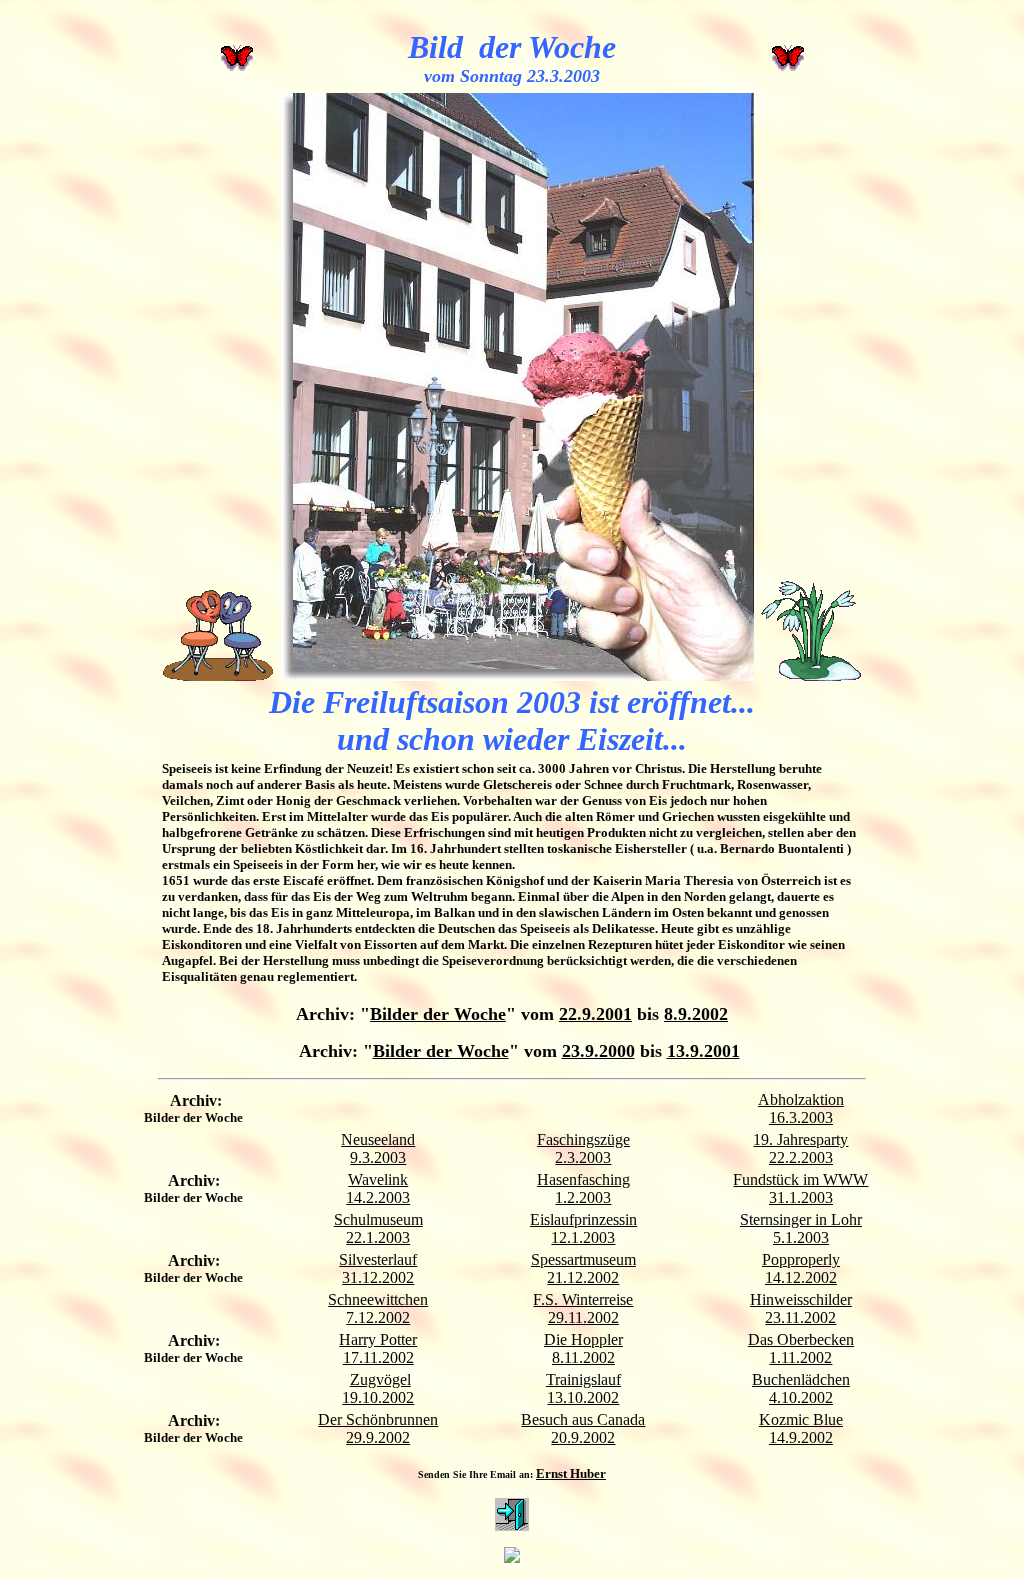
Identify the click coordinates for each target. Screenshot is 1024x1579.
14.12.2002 (801, 1277)
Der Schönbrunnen (378, 1419)
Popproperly (801, 1259)
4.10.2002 (801, 1397)
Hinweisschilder (801, 1299)
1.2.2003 (583, 1197)
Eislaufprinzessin (583, 1219)
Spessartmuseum (583, 1259)
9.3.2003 (378, 1157)
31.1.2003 (801, 1197)
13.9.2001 (703, 1051)
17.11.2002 (378, 1357)
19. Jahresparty (800, 1139)
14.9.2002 (801, 1437)
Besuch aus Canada (583, 1419)
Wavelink (378, 1179)
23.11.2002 (800, 1317)
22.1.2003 (378, 1237)
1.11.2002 (800, 1357)
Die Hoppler (583, 1339)
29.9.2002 (378, 1437)
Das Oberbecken (801, 1339)
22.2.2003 (801, 1157)
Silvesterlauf (378, 1259)
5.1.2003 (801, 1237)
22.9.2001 (595, 1014)
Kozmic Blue (801, 1419)
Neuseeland (378, 1139)
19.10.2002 (378, 1397)
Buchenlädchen (801, 1379)
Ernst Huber (571, 1473)
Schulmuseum (378, 1219)
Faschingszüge (583, 1139)
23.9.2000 (598, 1051)
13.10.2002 (583, 1397)
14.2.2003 (378, 1197)
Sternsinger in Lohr (801, 1219)
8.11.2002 (583, 1357)
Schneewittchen (378, 1299)
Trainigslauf (583, 1379)
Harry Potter (378, 1339)
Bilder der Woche (438, 1014)
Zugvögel (380, 1379)
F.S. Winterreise (583, 1299)
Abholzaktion (801, 1099)
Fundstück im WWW (800, 1179)
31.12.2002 (378, 1277)
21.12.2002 (583, 1277)
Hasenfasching (583, 1179)
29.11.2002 (583, 1317)
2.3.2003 (583, 1157)
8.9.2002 (696, 1014)
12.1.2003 (583, 1237)
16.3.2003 (801, 1117)
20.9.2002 (583, 1437)
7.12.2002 (378, 1317)
